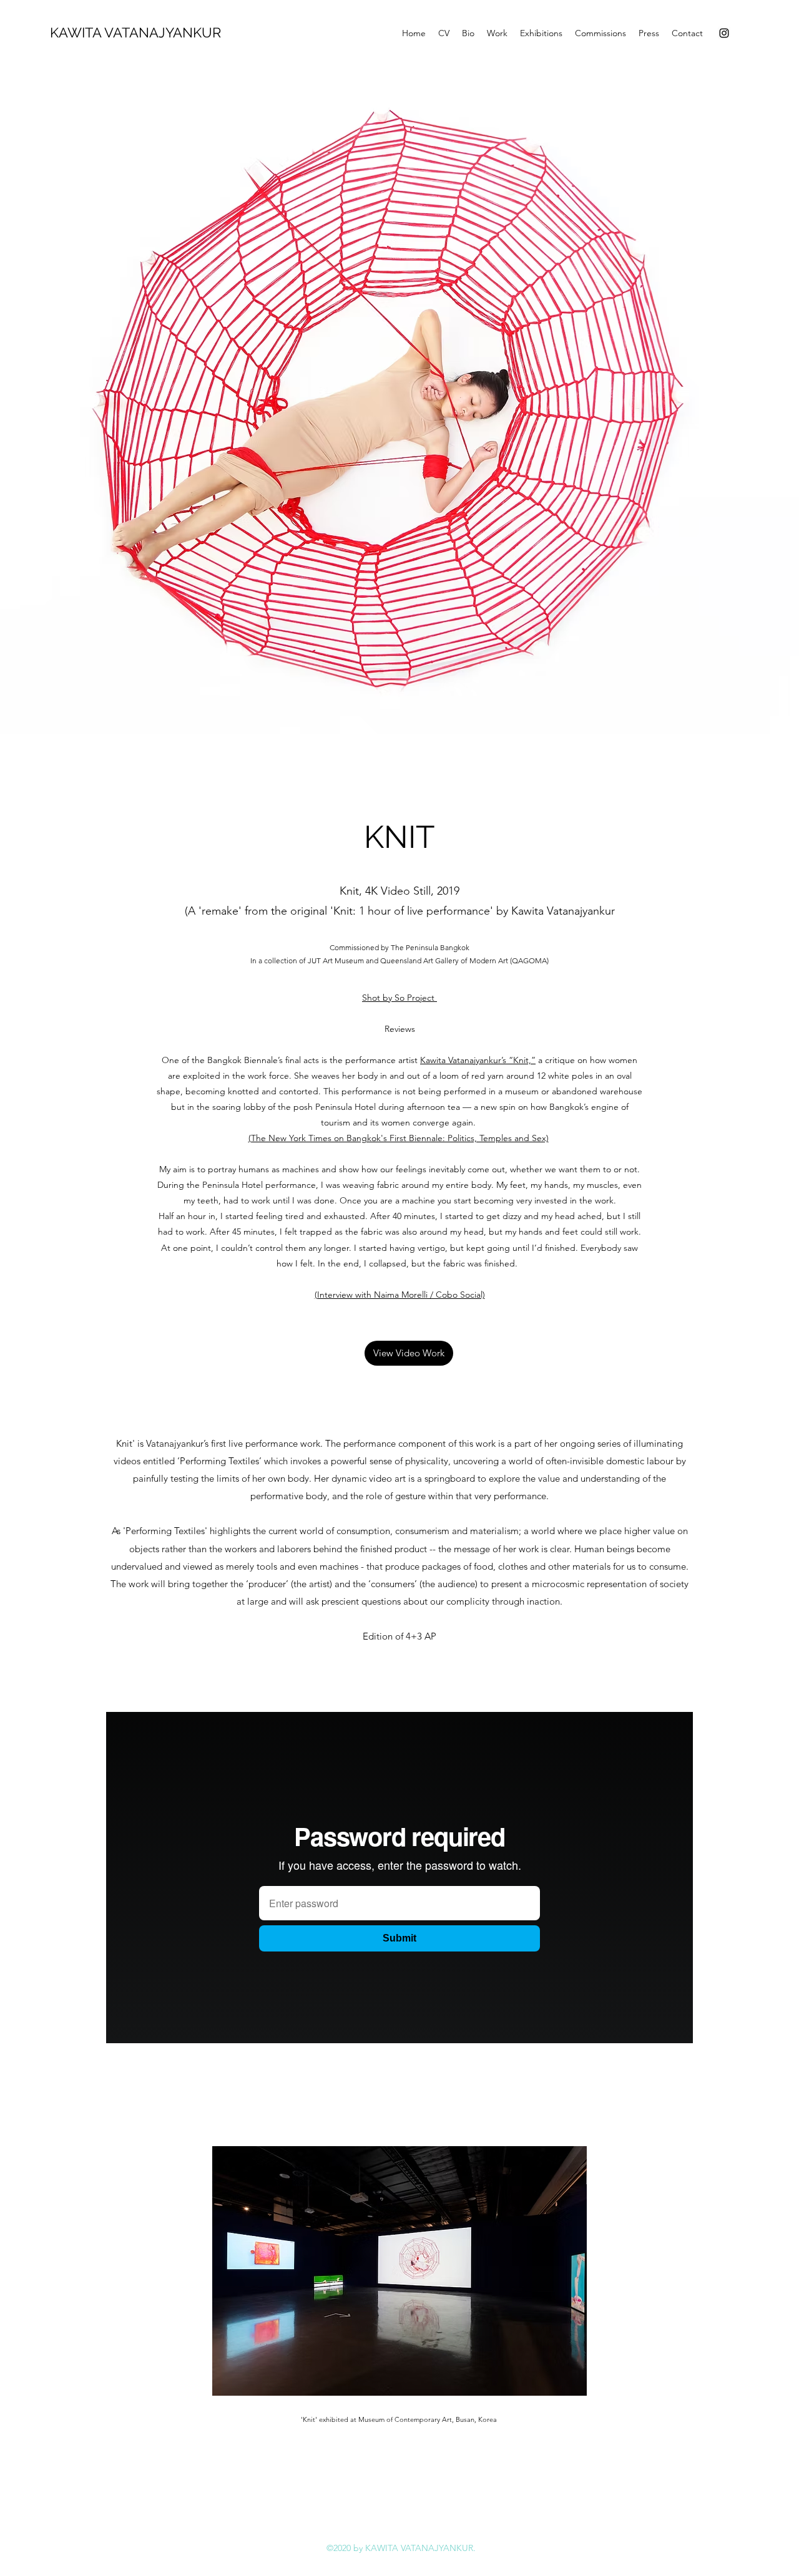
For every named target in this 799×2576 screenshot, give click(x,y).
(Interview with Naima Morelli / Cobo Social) (400, 1295)
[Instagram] (724, 33)
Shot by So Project (399, 998)
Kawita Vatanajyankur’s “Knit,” (478, 1060)
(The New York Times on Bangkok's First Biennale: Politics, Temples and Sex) (399, 1138)
